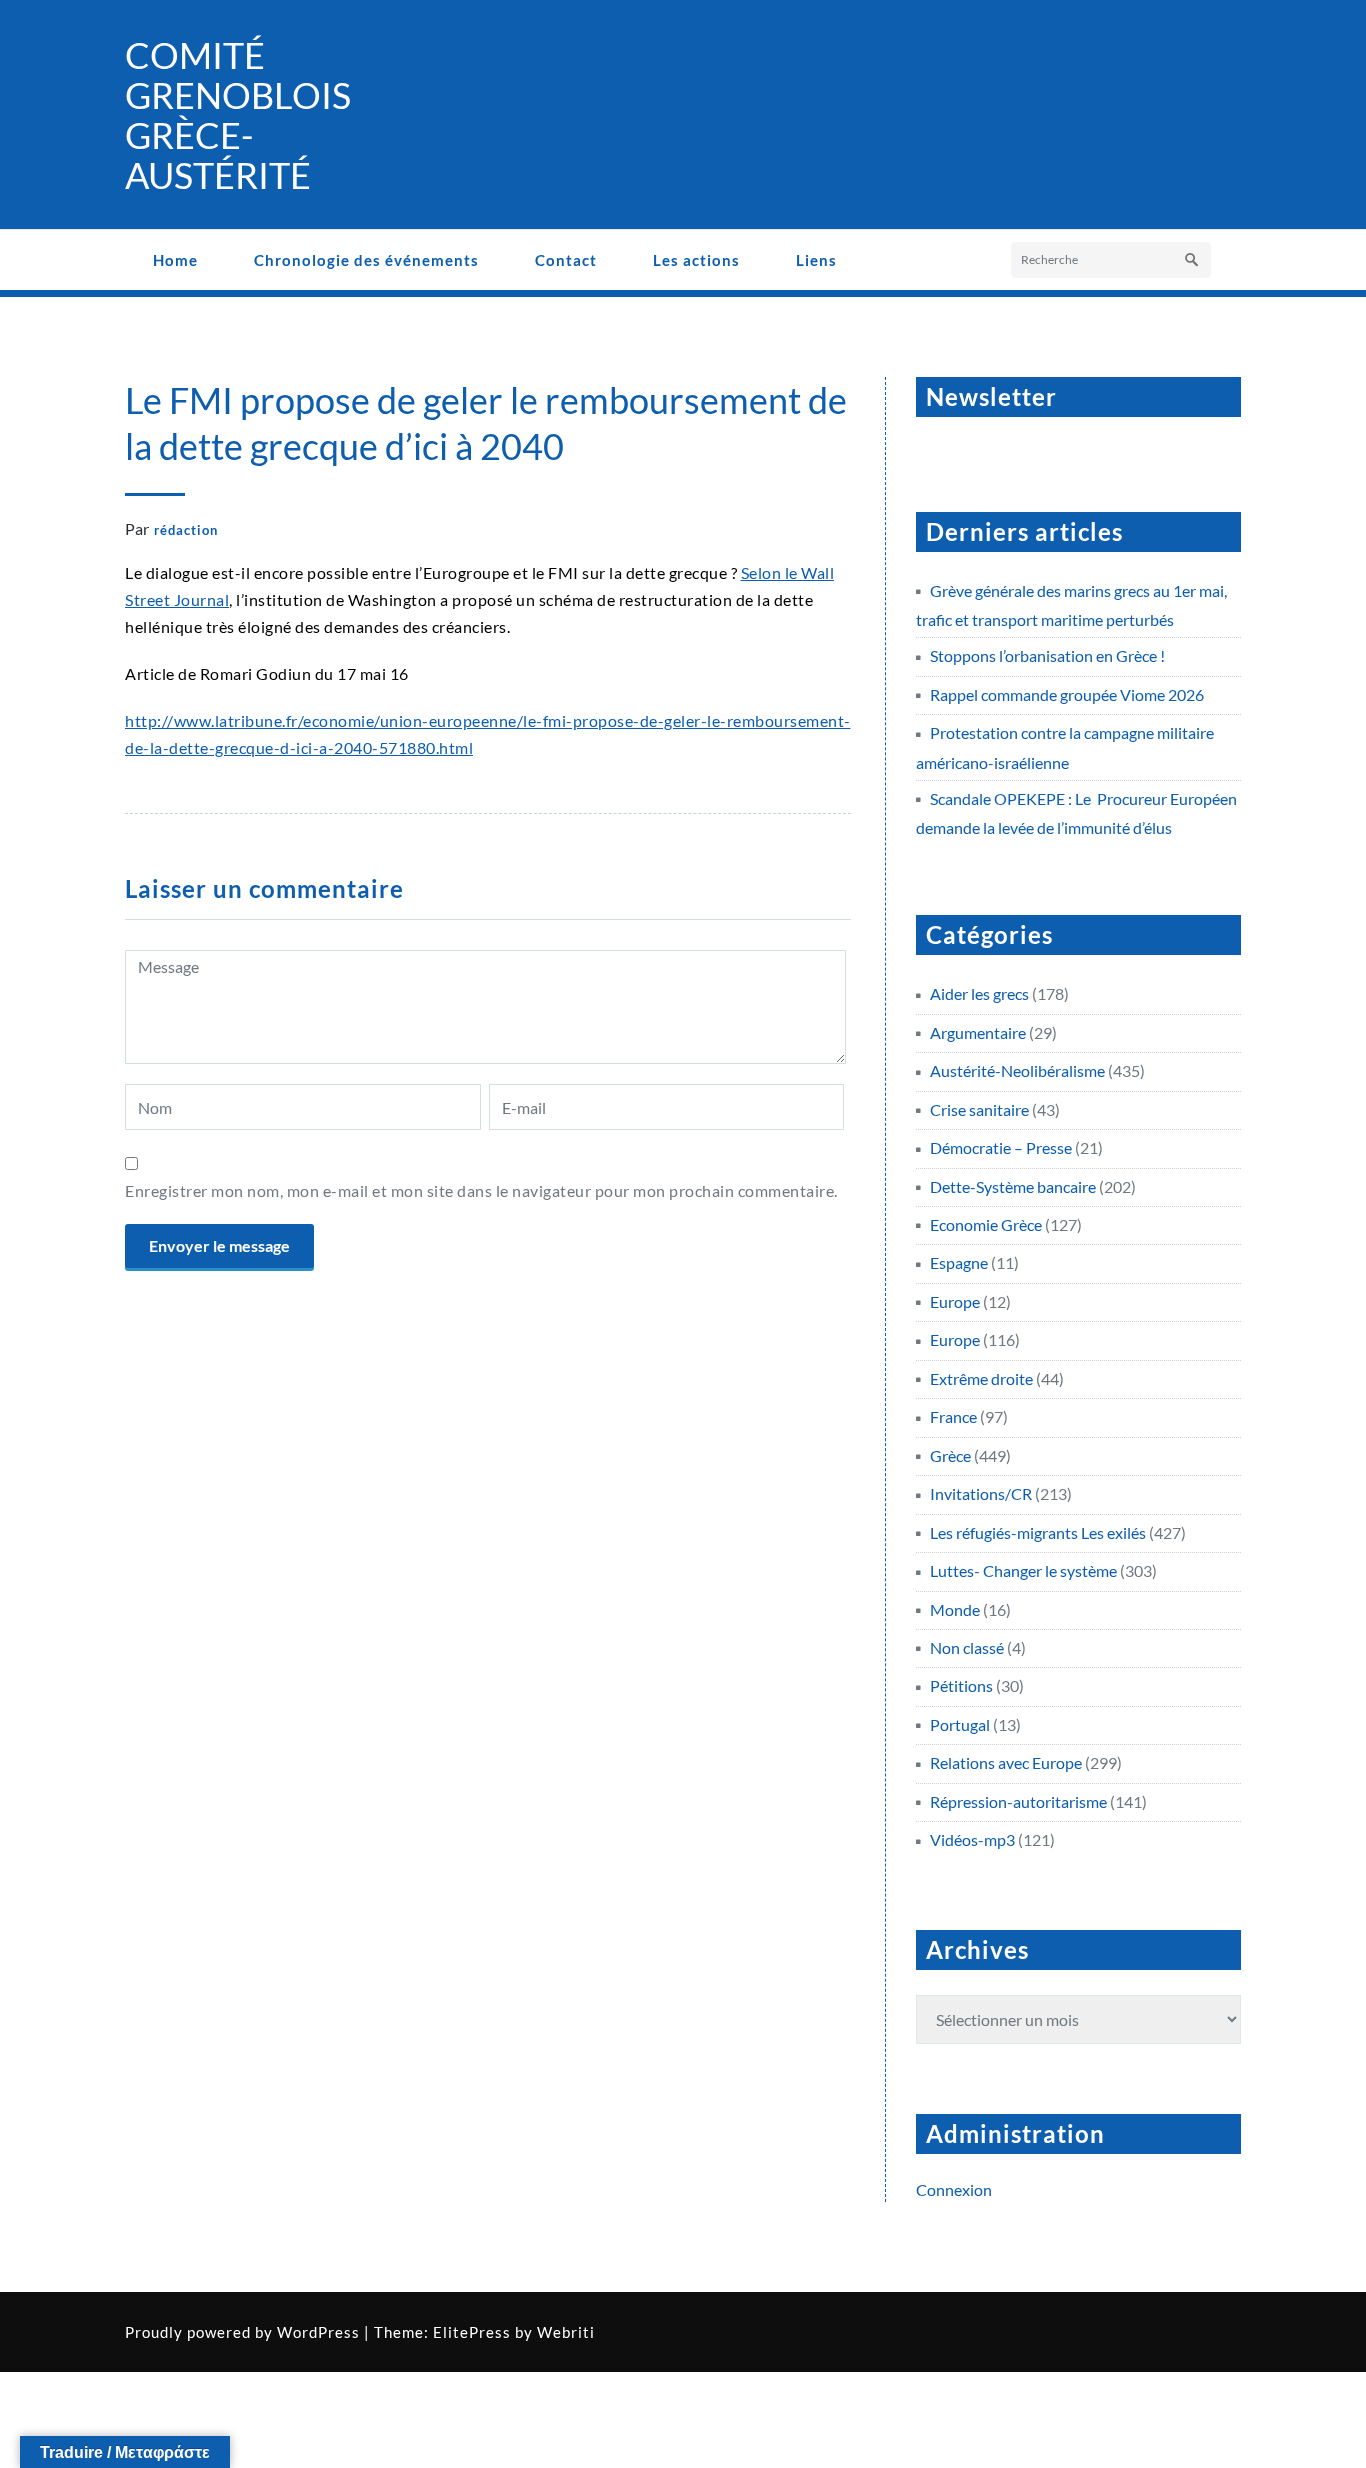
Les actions (696, 260)
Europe (955, 1301)
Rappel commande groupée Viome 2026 (1067, 694)
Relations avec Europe (1006, 1762)
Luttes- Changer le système (1023, 1570)
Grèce (950, 1455)
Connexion (954, 2189)
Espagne (959, 1262)
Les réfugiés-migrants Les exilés (1038, 1532)
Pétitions (961, 1685)
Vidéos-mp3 (972, 1839)
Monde (955, 1609)
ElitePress (472, 2332)
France (953, 1416)
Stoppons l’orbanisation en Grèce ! (1047, 655)
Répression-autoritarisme (1018, 1801)
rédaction (186, 530)
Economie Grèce (986, 1224)
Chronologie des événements (366, 260)
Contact (566, 260)
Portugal (960, 1724)
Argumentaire (978, 1032)
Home (175, 260)
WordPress (318, 2332)
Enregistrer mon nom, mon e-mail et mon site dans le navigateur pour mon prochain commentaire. (481, 1190)
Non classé (967, 1647)
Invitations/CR (981, 1493)
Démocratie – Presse (1001, 1147)
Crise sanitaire (979, 1109)
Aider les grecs (979, 993)
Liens (816, 260)
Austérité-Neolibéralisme (1017, 1070)
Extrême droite (981, 1378)
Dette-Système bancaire (1013, 1186)
